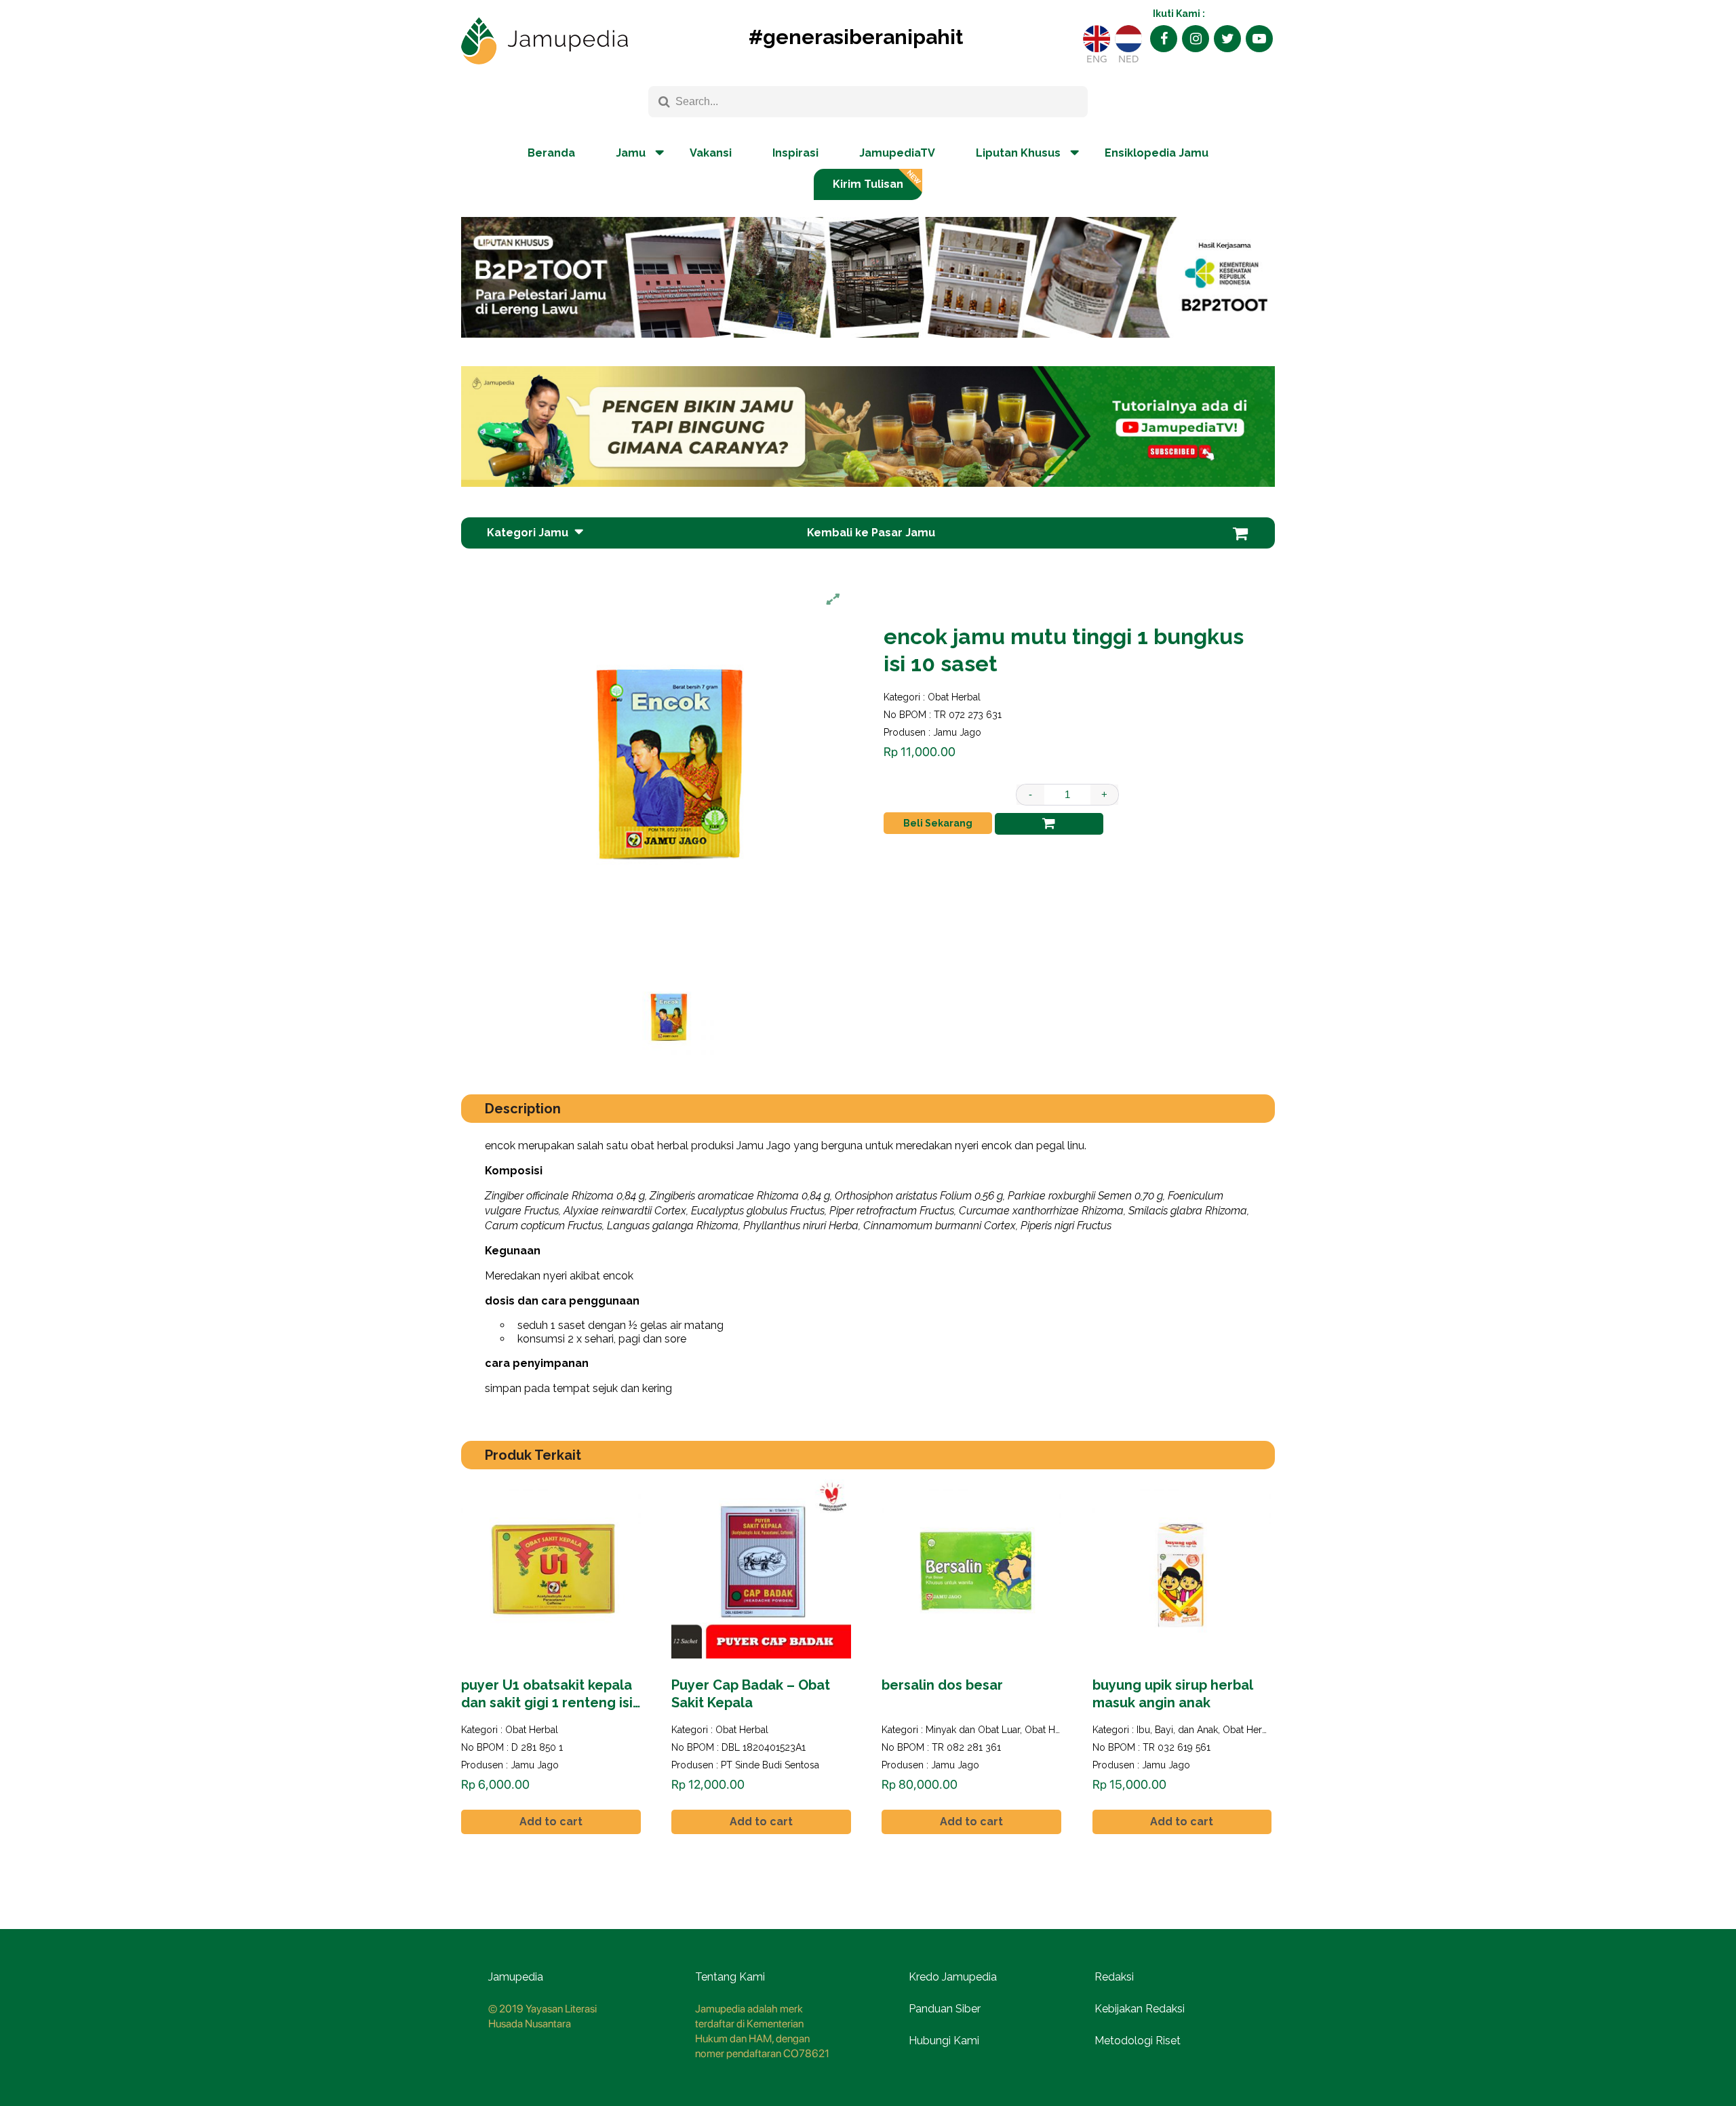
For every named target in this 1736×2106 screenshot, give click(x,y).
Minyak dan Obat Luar (973, 1730)
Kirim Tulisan (868, 184)
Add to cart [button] (551, 1822)
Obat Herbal (954, 697)
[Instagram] (1196, 39)
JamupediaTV (897, 153)
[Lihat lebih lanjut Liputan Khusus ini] (868, 348)
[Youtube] (1259, 39)
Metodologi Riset (1138, 2041)
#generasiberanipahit (856, 37)
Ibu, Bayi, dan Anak (1177, 1730)
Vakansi (711, 153)
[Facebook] (1164, 39)
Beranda (551, 153)
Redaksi (1114, 1977)
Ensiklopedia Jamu (1157, 153)
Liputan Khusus (1018, 153)
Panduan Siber (945, 2009)
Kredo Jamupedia (953, 1977)
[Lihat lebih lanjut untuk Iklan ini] (868, 426)
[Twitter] (1227, 39)
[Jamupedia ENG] (1097, 39)
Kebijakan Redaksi (1140, 2009)
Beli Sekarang (938, 823)
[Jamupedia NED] (1128, 39)
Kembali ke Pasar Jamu (871, 533)
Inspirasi (795, 153)
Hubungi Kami (944, 2041)
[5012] (1049, 824)
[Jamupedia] (545, 41)
